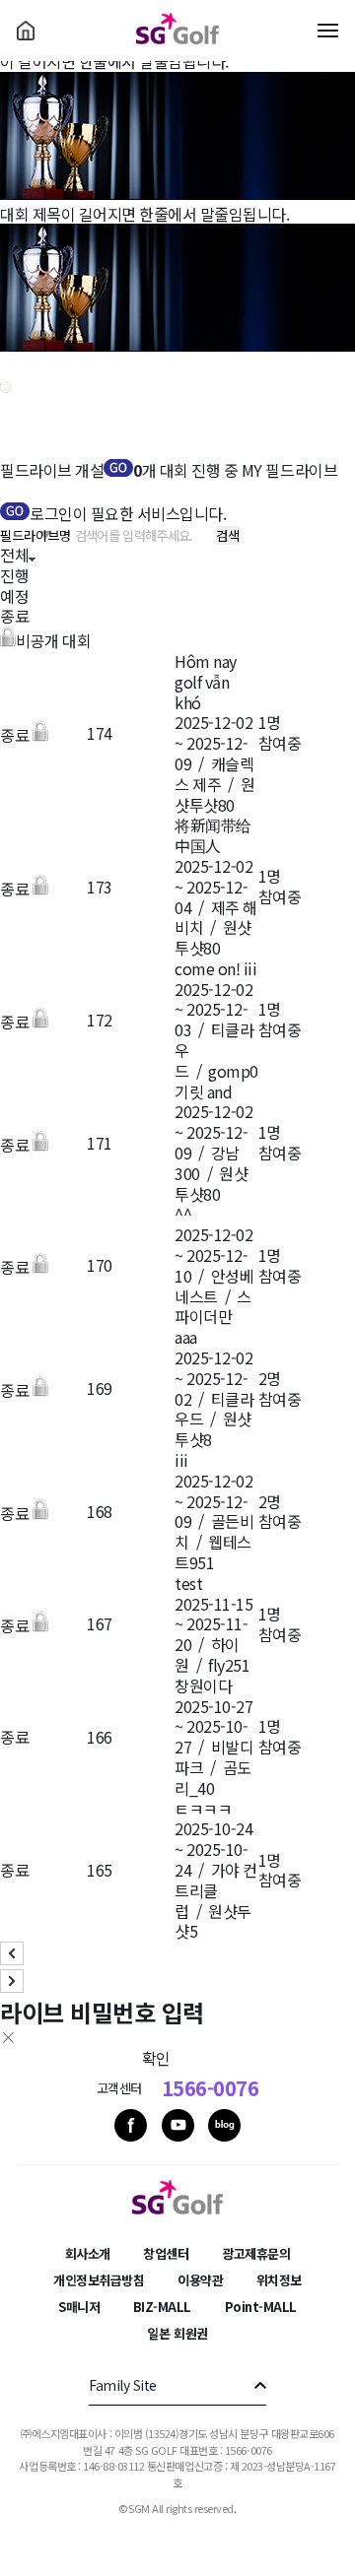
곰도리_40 (213, 1778)
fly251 (229, 1665)
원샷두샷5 (213, 1921)
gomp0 (233, 1071)
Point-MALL (261, 2307)
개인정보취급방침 (99, 2280)
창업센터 (166, 2253)
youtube (178, 2125)
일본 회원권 (177, 2333)
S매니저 (79, 2307)
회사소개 (88, 2253)
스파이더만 (213, 1307)
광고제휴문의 (256, 2253)
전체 (14, 555)
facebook (131, 2125)
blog (224, 2125)
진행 (14, 575)
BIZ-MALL (162, 2307)
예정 (14, 596)
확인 (156, 2058)
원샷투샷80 (214, 794)
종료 (14, 616)
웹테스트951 (213, 1552)
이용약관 (200, 2280)
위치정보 (279, 2280)
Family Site (123, 2385)
